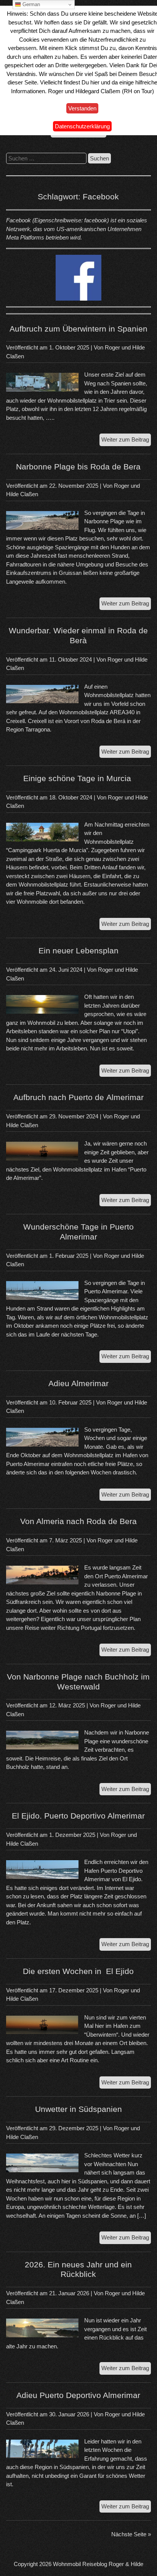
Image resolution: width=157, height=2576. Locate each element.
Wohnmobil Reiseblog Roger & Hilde (98, 2564)
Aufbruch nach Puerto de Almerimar (78, 1097)
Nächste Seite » (131, 2534)
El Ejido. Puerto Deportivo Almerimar (78, 1816)
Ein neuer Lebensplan (78, 951)
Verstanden (82, 108)
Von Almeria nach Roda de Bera (78, 1521)
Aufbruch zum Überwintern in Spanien (78, 329)
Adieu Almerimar (78, 1383)
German (30, 4)
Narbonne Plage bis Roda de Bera (78, 467)
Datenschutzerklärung (82, 126)
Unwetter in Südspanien (78, 2109)
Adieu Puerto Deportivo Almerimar (78, 2395)
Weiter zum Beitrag (126, 441)
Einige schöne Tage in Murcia (78, 778)
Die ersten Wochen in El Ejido (78, 1971)
